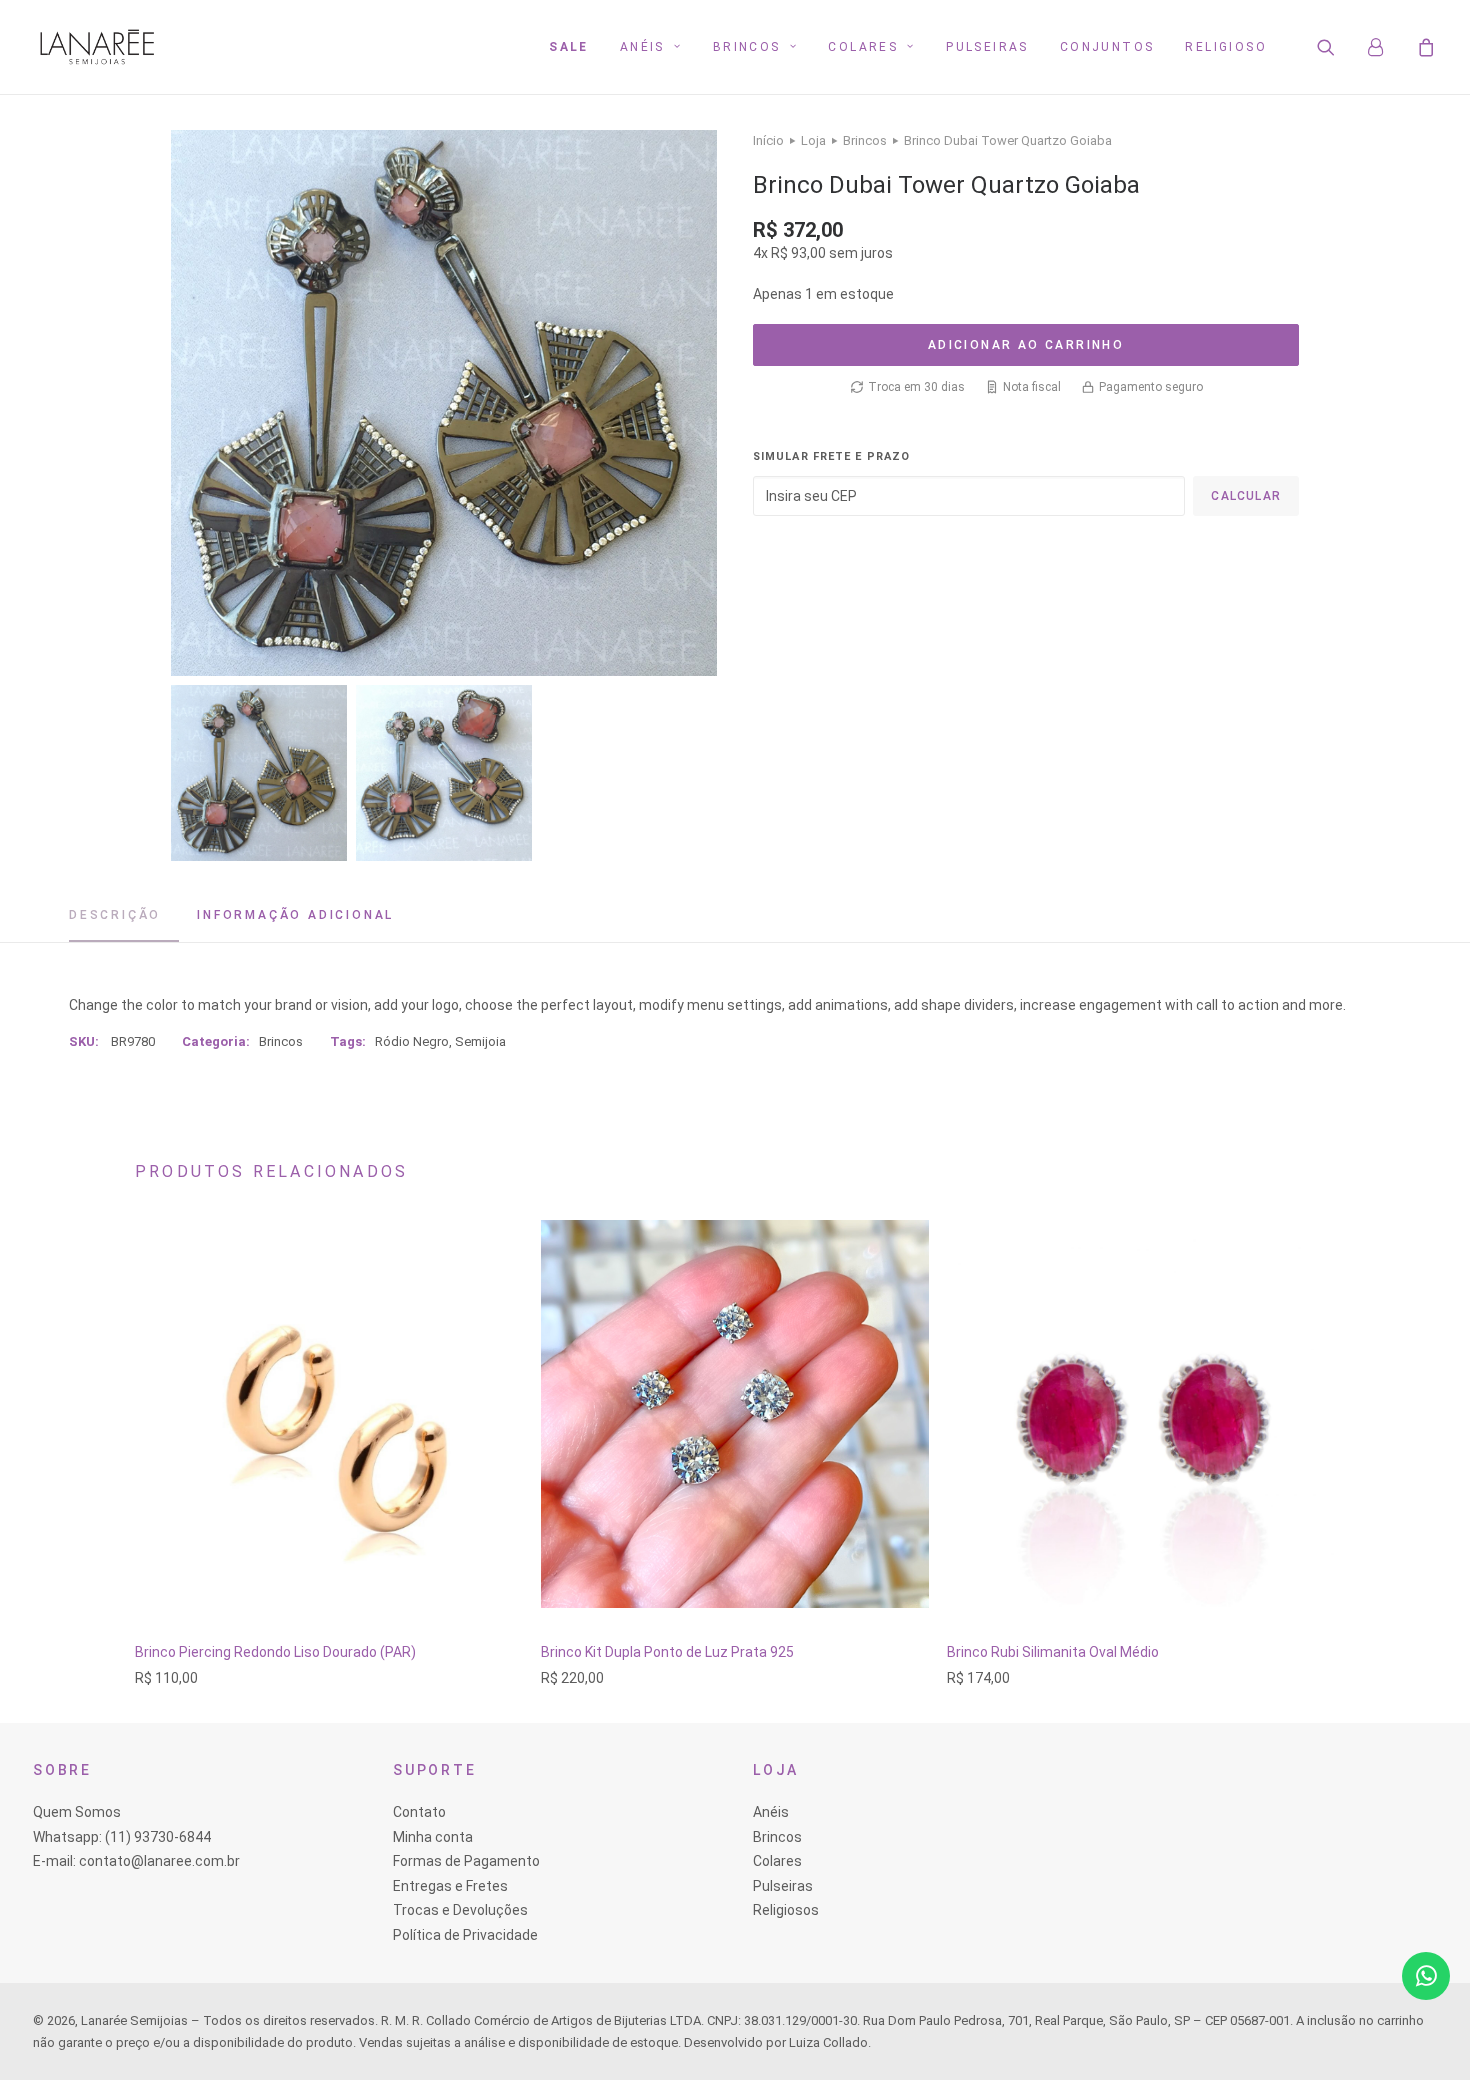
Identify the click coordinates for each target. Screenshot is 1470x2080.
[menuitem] (569, 47)
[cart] (1423, 47)
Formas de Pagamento (466, 1861)
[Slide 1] (259, 773)
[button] (1338, 47)
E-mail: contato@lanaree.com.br (136, 1861)
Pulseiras (987, 47)
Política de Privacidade (465, 1935)
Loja (813, 140)
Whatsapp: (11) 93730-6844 (122, 1837)
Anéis (642, 47)
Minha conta (433, 1837)
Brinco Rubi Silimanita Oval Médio (1053, 1652)
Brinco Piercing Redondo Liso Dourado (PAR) (275, 1652)
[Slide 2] (444, 773)
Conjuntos (1107, 47)
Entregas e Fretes (450, 1886)
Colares (863, 47)
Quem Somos (77, 1812)
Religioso (1226, 47)
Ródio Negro (412, 1041)
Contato (419, 1812)
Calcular (1246, 496)
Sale (569, 47)
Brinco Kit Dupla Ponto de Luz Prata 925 (667, 1652)
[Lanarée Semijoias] (97, 47)
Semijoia (480, 1041)
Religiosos (786, 1910)
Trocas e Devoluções (460, 1910)
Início (768, 140)
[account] (1385, 47)
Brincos (747, 47)
